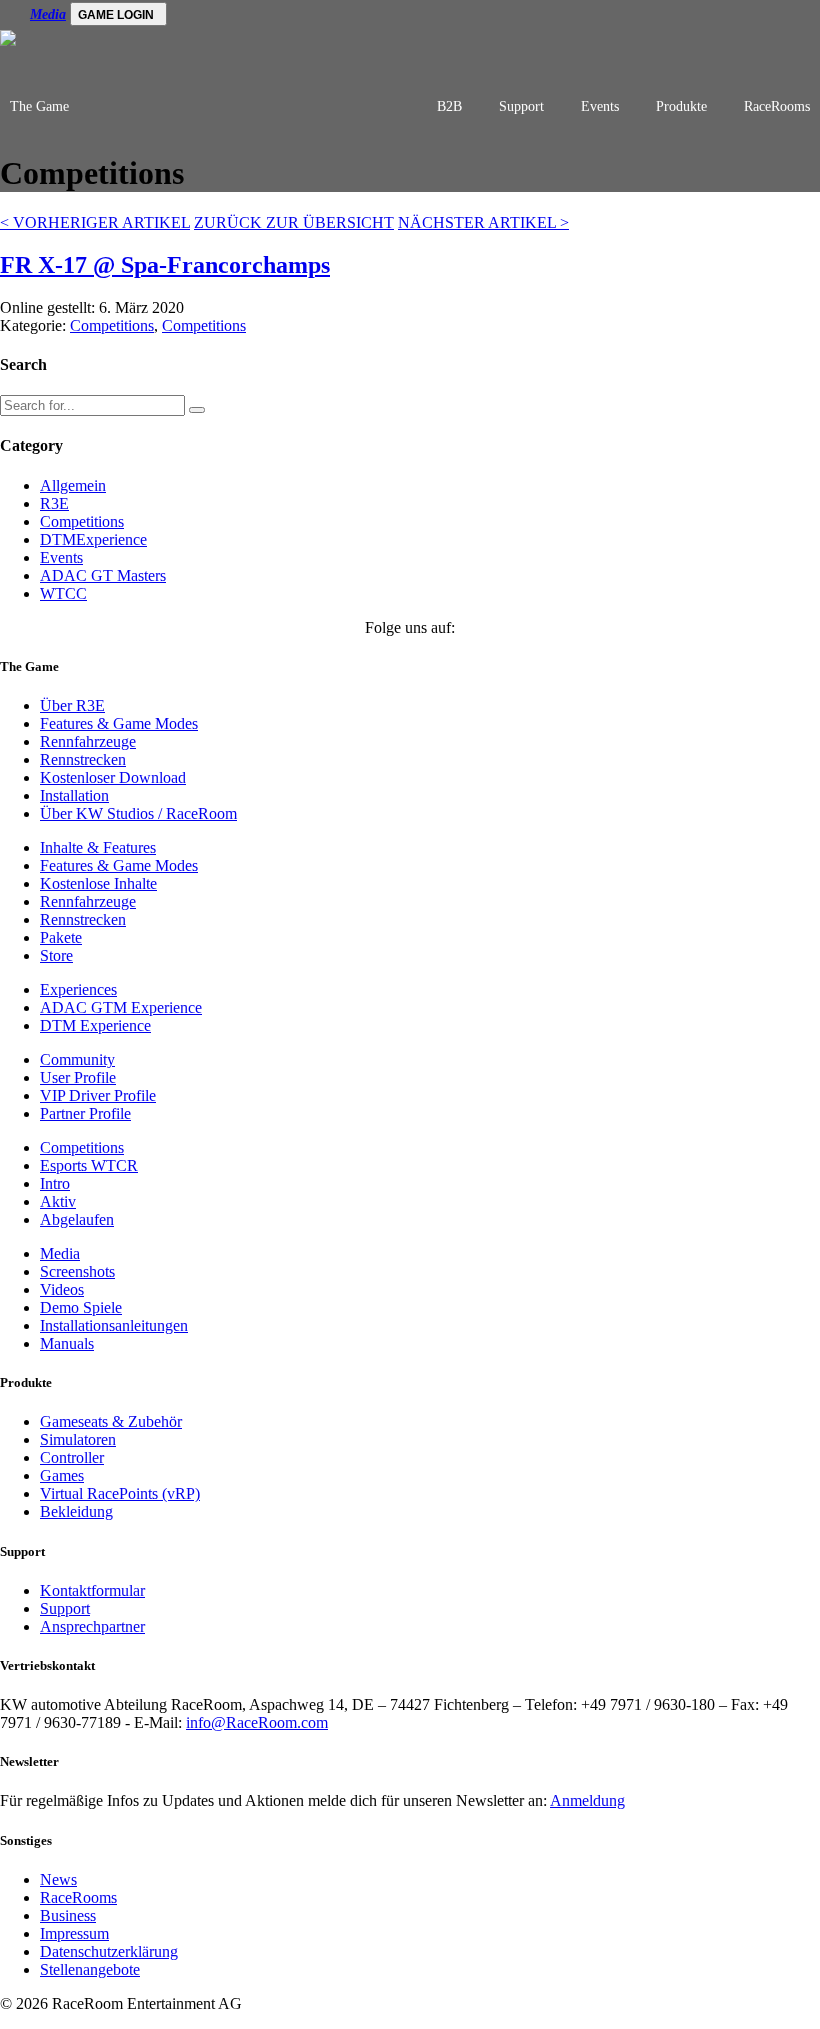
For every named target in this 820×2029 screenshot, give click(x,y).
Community (77, 1059)
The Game (39, 106)
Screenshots (77, 1271)
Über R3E (72, 705)
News (58, 1879)
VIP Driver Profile (98, 1095)
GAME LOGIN (116, 15)
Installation (74, 795)
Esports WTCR (89, 1165)
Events (600, 106)
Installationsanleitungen (114, 1325)
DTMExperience (93, 539)
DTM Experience (95, 1025)
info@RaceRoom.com (257, 1722)
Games (62, 1475)
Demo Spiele (81, 1307)
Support (521, 106)
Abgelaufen (77, 1219)
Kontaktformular (92, 1590)
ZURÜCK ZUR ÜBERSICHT (294, 222)
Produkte (681, 106)
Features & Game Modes (119, 723)
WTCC (63, 593)
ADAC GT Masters (103, 575)
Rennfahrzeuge (88, 741)
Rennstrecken (83, 759)
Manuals (67, 1343)
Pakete (61, 937)
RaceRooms (777, 106)
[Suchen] (197, 410)
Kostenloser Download (113, 777)
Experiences (78, 989)
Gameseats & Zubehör (111, 1421)
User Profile (78, 1077)
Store (56, 955)
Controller (72, 1457)
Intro (55, 1183)
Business (68, 1915)
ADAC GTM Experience (121, 1007)
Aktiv (58, 1201)
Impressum (74, 1933)
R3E (54, 503)
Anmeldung (587, 1800)
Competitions (112, 325)
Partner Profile (85, 1113)
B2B (449, 106)
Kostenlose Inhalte (98, 883)
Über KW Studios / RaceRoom (138, 813)
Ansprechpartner (92, 1626)
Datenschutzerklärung (109, 1951)
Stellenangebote (90, 1969)
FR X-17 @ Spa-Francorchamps (165, 265)
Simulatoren (78, 1439)
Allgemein (73, 485)
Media (48, 14)
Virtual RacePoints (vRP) (120, 1493)
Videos (62, 1289)
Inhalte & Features (98, 847)
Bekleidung (76, 1511)
